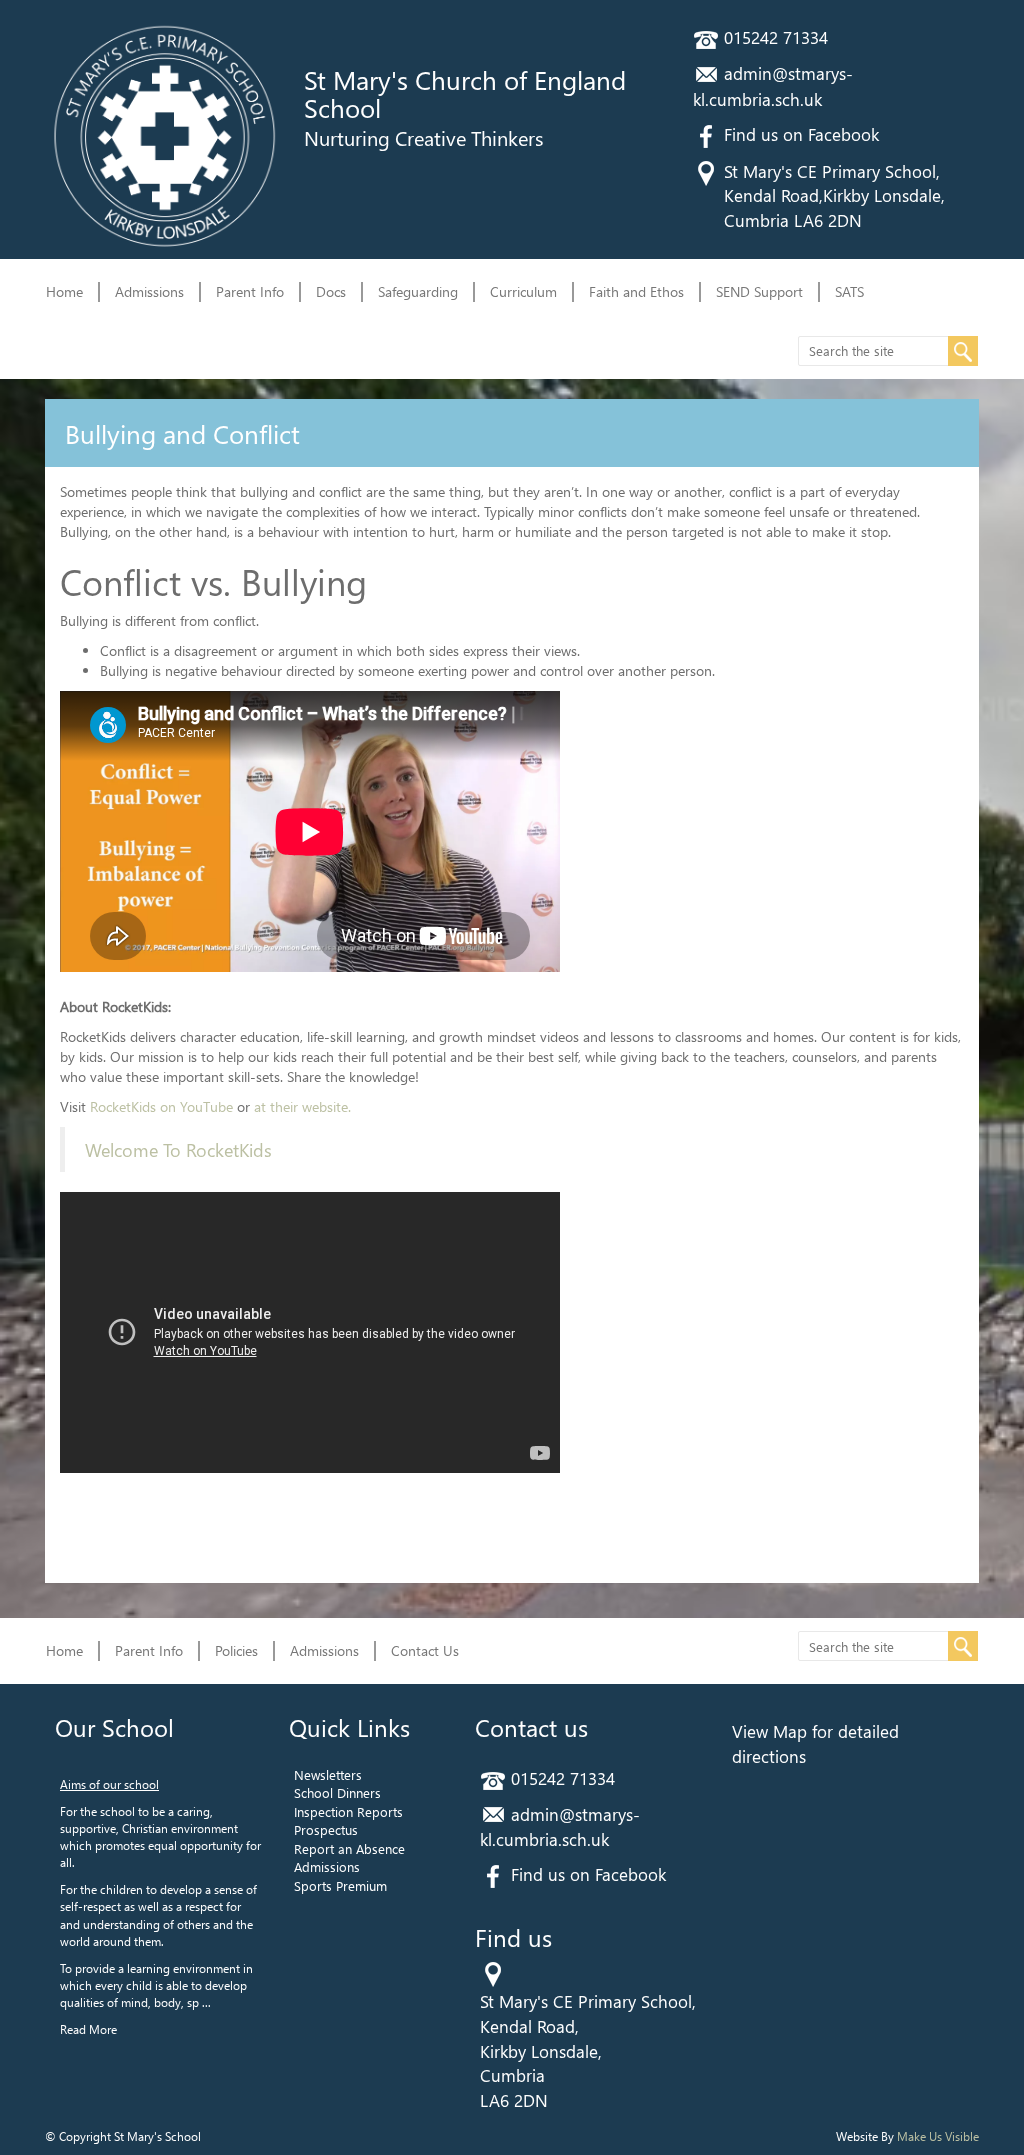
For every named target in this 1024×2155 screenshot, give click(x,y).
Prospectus (326, 1829)
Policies (236, 1650)
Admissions (149, 291)
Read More (88, 2029)
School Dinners (337, 1792)
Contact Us (425, 1650)
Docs (331, 291)
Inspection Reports (348, 1811)
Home (64, 291)
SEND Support (759, 291)
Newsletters (328, 1774)
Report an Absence (349, 1848)
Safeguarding (418, 291)
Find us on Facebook (801, 133)
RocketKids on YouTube (161, 1106)
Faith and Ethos (636, 291)
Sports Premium (340, 1885)
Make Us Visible (938, 2136)
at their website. (302, 1106)
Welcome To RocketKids (178, 1149)
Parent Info (250, 291)
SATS (849, 291)
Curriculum (523, 291)
